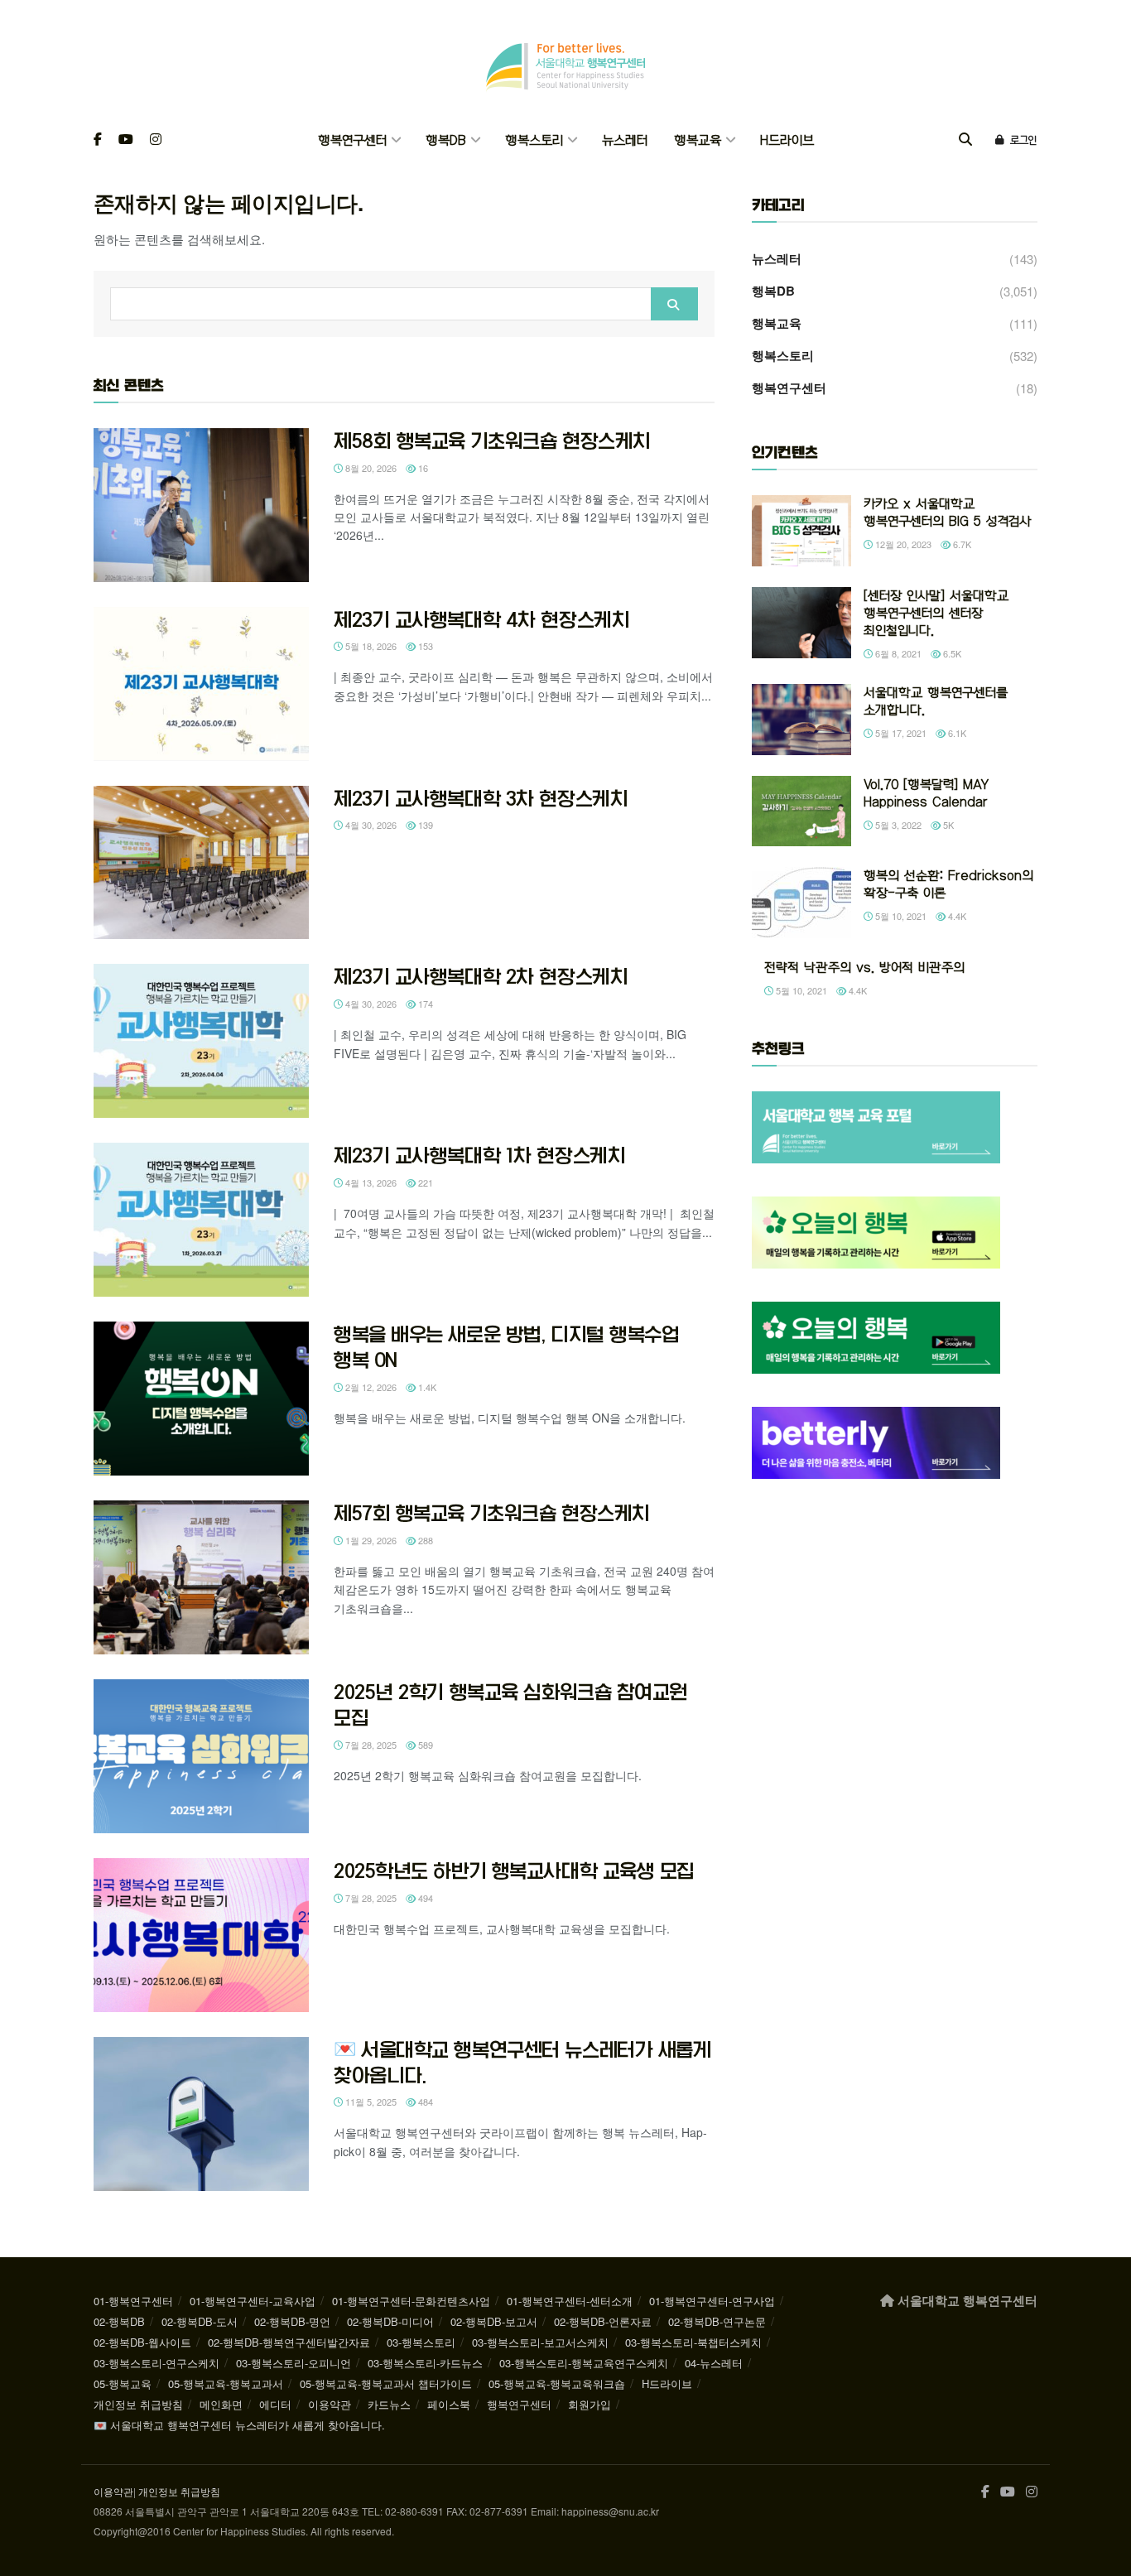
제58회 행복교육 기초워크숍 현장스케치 (492, 441)
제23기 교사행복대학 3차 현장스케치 (481, 798)
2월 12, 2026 (370, 1387)
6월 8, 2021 (897, 653)
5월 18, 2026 (370, 646)
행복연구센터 (352, 140)
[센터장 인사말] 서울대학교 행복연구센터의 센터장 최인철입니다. (936, 613)
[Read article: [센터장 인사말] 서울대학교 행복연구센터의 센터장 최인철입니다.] (801, 623)
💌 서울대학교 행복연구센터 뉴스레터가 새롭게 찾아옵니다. (239, 2425)
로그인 (1022, 140)
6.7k (961, 544)
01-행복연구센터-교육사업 (253, 2301)
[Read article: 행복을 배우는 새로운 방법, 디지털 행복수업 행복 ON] (201, 1399)
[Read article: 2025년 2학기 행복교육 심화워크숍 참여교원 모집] (201, 1756)
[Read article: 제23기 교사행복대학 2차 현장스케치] (201, 1041)
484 (424, 2102)
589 (424, 1745)
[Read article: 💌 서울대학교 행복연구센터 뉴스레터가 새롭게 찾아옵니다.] (201, 2114)
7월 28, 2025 (370, 1745)
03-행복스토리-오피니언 (294, 2363)
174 (424, 1004)
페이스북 (449, 2404)
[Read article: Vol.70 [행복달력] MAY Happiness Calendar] (801, 811)
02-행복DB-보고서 (494, 2321)
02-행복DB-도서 (200, 2321)
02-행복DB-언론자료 (603, 2321)
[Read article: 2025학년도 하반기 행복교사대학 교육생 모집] (201, 1935)
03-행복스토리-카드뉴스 (425, 2363)
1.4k (426, 1387)
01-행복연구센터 (133, 2301)
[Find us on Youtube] (126, 140)
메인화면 (221, 2404)
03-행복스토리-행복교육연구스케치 (584, 2363)
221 (424, 1182)
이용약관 (330, 2404)
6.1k (956, 733)
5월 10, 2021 (900, 916)
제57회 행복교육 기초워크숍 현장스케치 (492, 1513)
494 (424, 1898)
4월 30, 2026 (370, 825)
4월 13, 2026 (370, 1182)
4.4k (956, 916)
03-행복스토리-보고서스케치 (540, 2342)
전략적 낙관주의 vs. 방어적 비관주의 (864, 968)
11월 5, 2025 (370, 2102)
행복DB (446, 140)
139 (424, 825)
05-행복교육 (123, 2383)
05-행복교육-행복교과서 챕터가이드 (386, 2383)
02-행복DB (119, 2321)
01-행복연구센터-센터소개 (570, 2301)
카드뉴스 (389, 2404)
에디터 (275, 2404)
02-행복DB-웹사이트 (142, 2342)
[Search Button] (965, 140)
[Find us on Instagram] (156, 140)
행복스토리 (534, 140)
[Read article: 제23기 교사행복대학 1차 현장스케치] (201, 1220)
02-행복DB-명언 (292, 2321)
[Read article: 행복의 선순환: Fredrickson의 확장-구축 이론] (801, 903)
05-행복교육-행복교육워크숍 (557, 2383)
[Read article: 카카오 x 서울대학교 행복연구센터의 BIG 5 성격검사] (801, 531)
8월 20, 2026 (370, 468)
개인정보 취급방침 (138, 2404)
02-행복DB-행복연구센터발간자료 (289, 2342)
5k (947, 825)
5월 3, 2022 (897, 825)
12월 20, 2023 (902, 544)
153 (424, 646)
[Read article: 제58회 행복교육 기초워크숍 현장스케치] (201, 505)
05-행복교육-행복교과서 (226, 2383)
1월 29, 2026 (370, 1540)
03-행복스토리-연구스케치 (156, 2363)
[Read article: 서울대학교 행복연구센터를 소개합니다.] (801, 720)
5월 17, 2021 (900, 733)
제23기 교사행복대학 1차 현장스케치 (479, 1155)
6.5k (951, 653)
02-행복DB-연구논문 (717, 2321)
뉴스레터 (625, 140)
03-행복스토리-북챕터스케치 (693, 2342)
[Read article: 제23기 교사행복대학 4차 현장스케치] (201, 684)
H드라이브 (787, 140)
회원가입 (590, 2404)
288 (424, 1540)
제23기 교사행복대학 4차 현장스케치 (481, 619)
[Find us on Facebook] (98, 140)
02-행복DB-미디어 (390, 2321)
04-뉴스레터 (714, 2363)
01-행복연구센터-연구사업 (712, 2301)
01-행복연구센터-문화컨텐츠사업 (411, 2301)
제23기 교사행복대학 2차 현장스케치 (481, 976)
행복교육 (698, 140)
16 (422, 468)
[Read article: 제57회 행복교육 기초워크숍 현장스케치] (201, 1577)
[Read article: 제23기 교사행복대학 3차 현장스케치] (201, 863)
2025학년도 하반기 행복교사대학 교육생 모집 (514, 1871)
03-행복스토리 (421, 2342)
